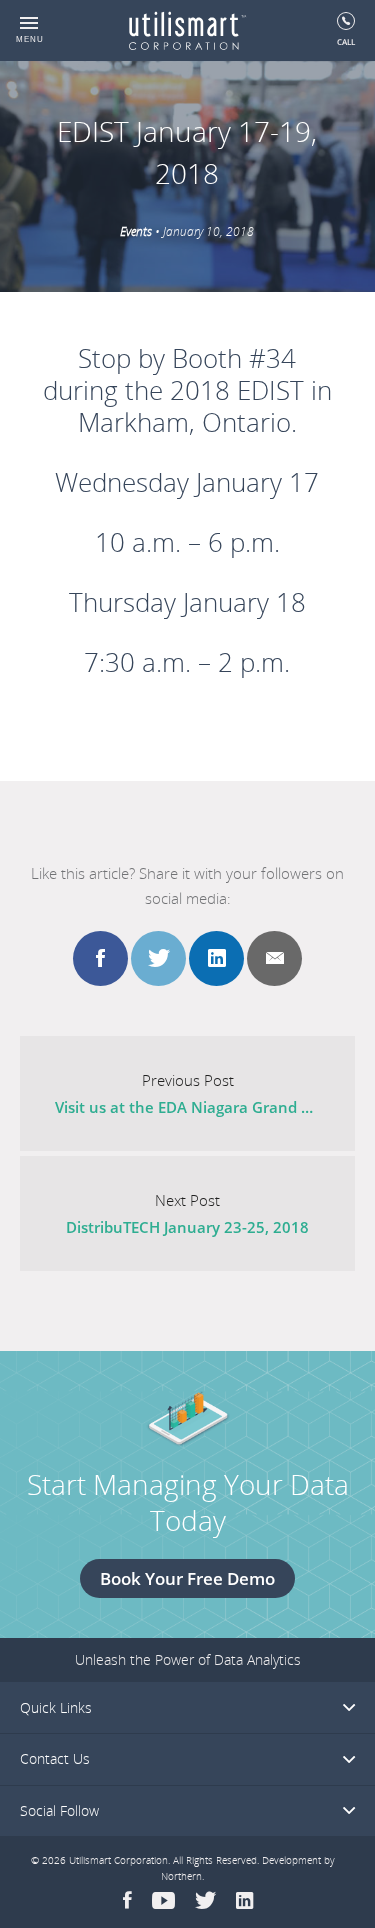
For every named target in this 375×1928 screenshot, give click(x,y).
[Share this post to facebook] (100, 958)
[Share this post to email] (274, 958)
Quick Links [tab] (56, 1707)
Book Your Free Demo (187, 1578)
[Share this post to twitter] (158, 958)
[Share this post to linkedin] (216, 958)
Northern (181, 1876)
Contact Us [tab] (55, 1758)
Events (136, 231)
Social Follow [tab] (59, 1810)
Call (346, 41)
